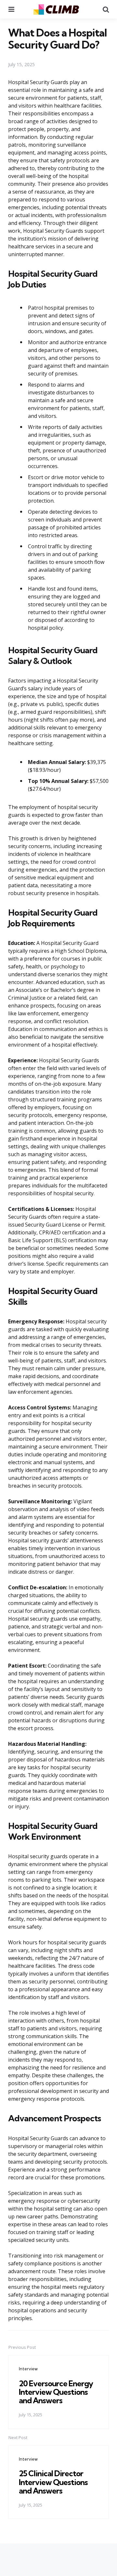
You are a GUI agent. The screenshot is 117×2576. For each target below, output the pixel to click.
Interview (28, 2369)
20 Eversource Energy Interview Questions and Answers (56, 2392)
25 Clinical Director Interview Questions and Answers (53, 2482)
